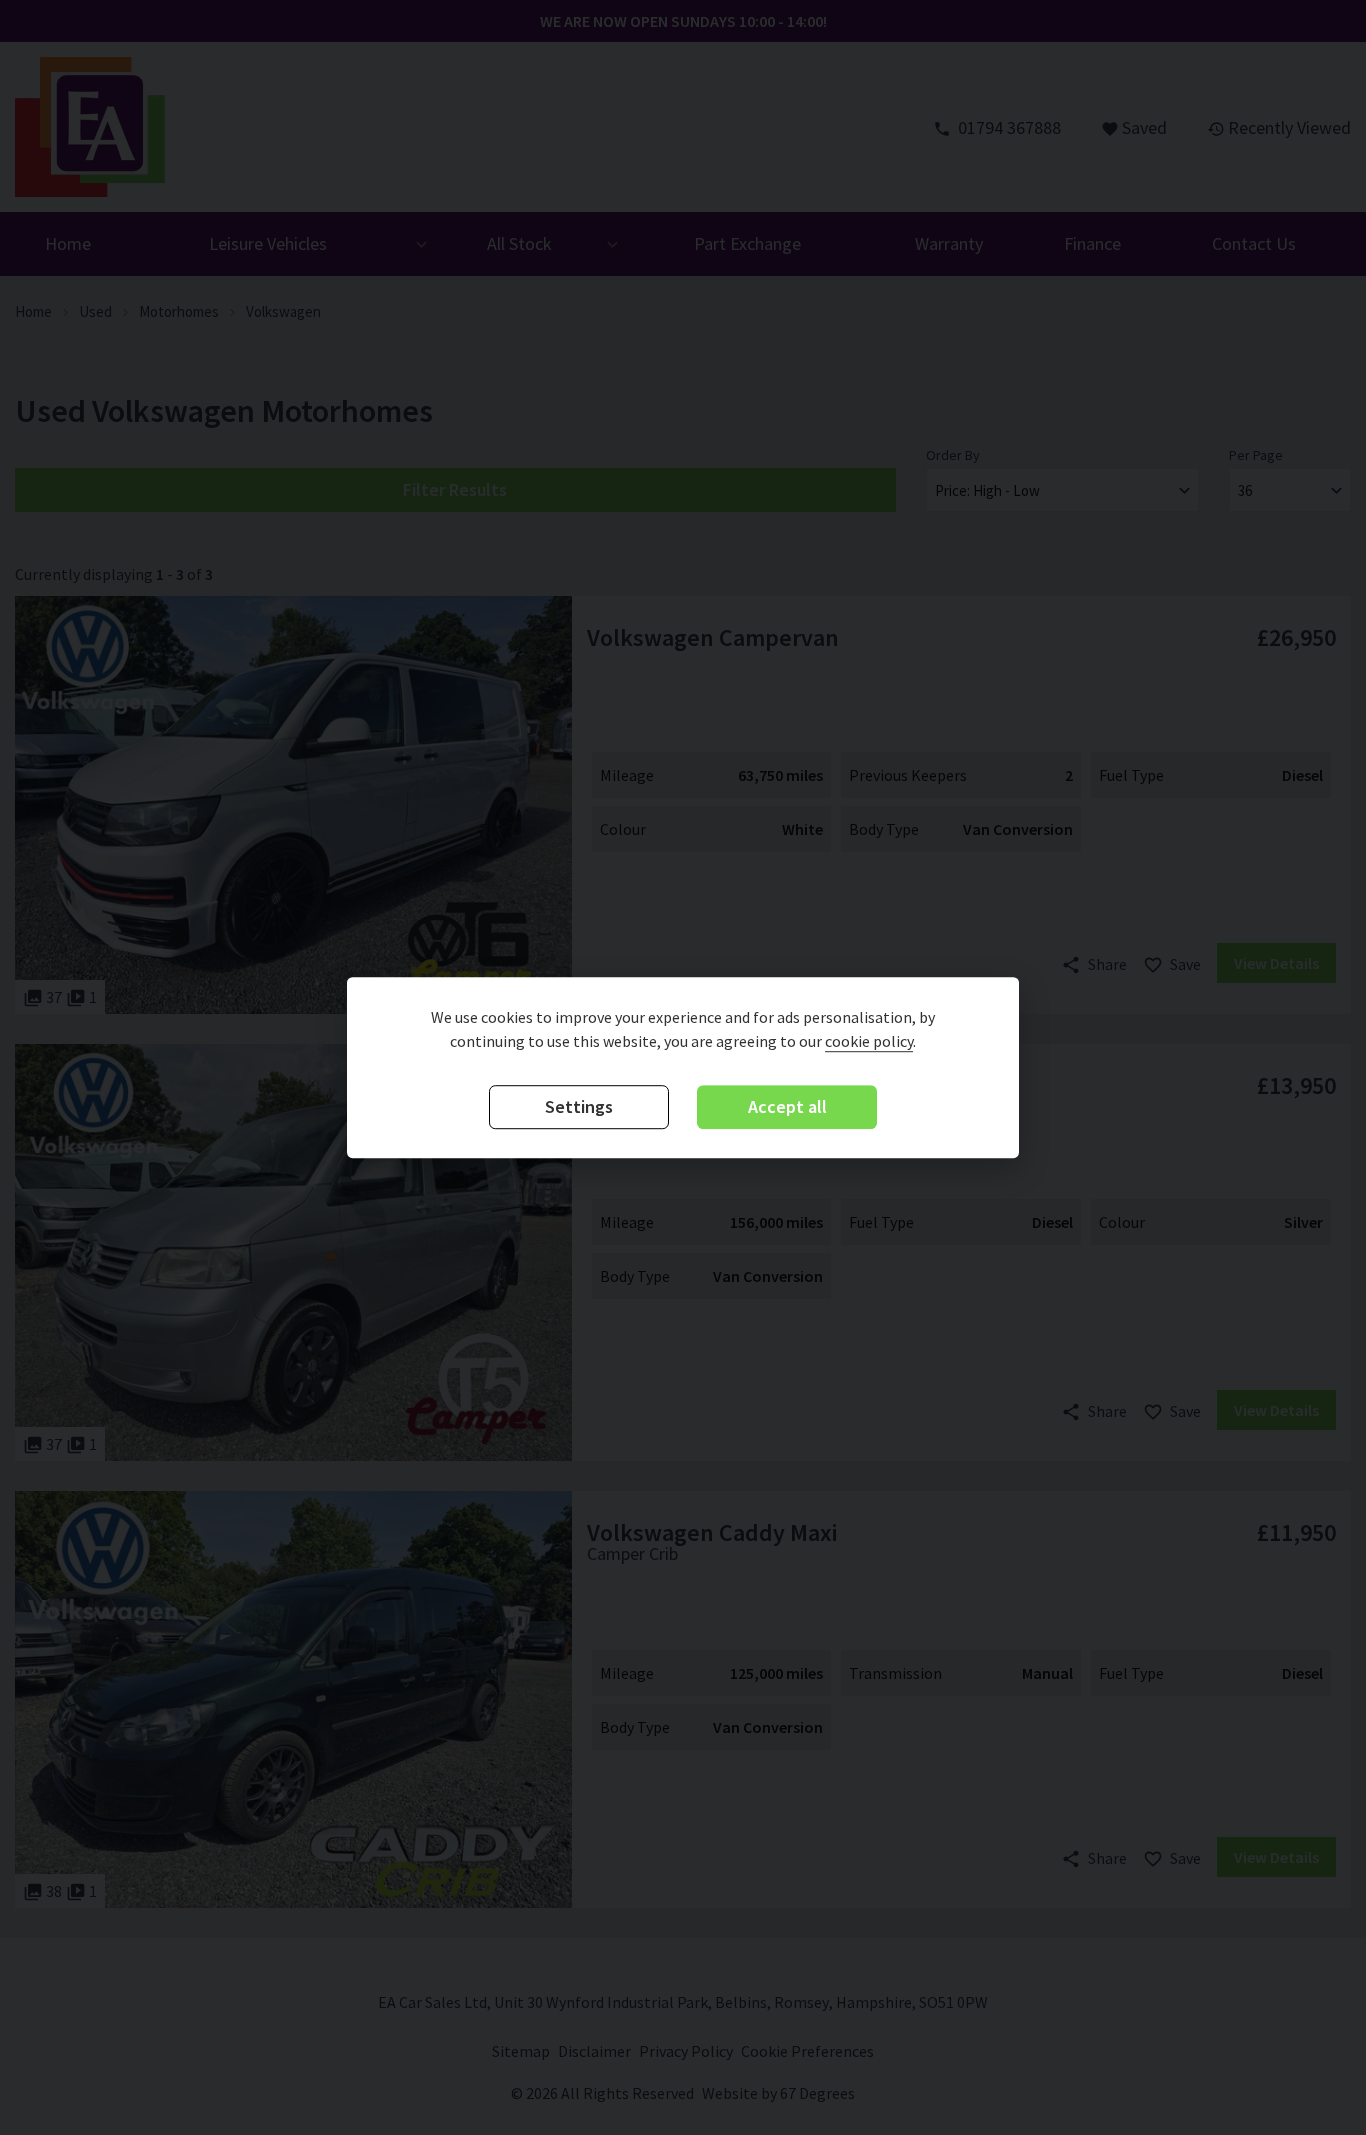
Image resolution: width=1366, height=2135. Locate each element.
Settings (579, 1107)
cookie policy (869, 1042)
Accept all (787, 1107)
